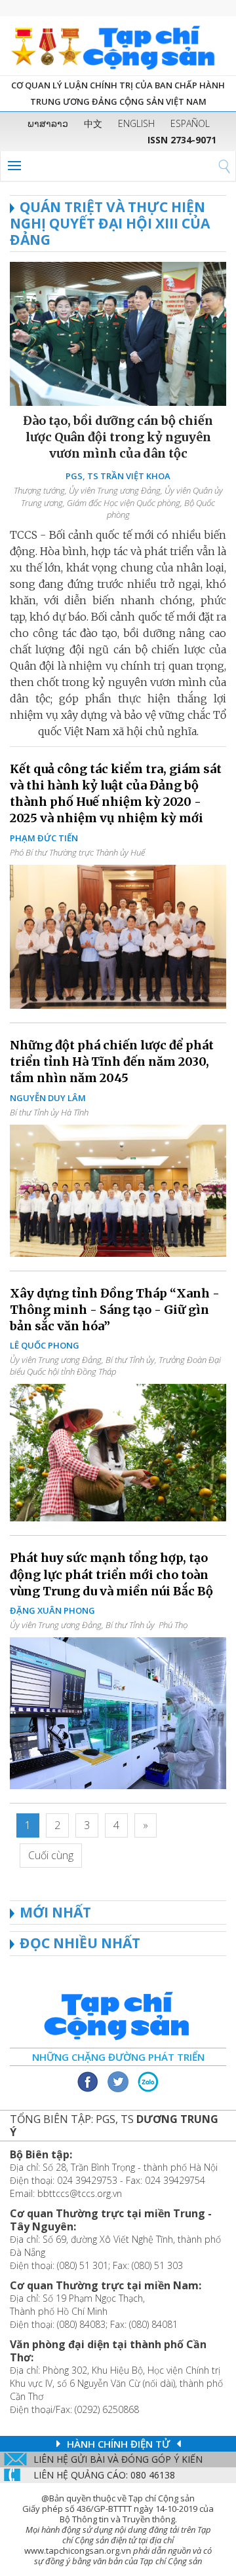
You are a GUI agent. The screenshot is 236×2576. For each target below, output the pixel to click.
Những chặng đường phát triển (118, 2057)
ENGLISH (136, 123)
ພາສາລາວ (48, 123)
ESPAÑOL (190, 123)
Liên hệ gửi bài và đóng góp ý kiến (118, 2459)
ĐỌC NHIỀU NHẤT (80, 1943)
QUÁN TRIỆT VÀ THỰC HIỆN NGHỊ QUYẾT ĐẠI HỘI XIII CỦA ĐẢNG (110, 223)
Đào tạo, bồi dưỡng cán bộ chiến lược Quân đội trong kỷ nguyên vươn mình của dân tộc (118, 437)
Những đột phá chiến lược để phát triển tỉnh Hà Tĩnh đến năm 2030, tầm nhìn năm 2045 (112, 1061)
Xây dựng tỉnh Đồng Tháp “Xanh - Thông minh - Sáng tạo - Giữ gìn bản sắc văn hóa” (115, 1310)
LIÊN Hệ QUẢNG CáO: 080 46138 (104, 2475)
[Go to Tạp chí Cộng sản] (118, 46)
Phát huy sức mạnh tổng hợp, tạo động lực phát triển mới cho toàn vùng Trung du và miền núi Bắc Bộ (111, 1574)
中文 (93, 123)
